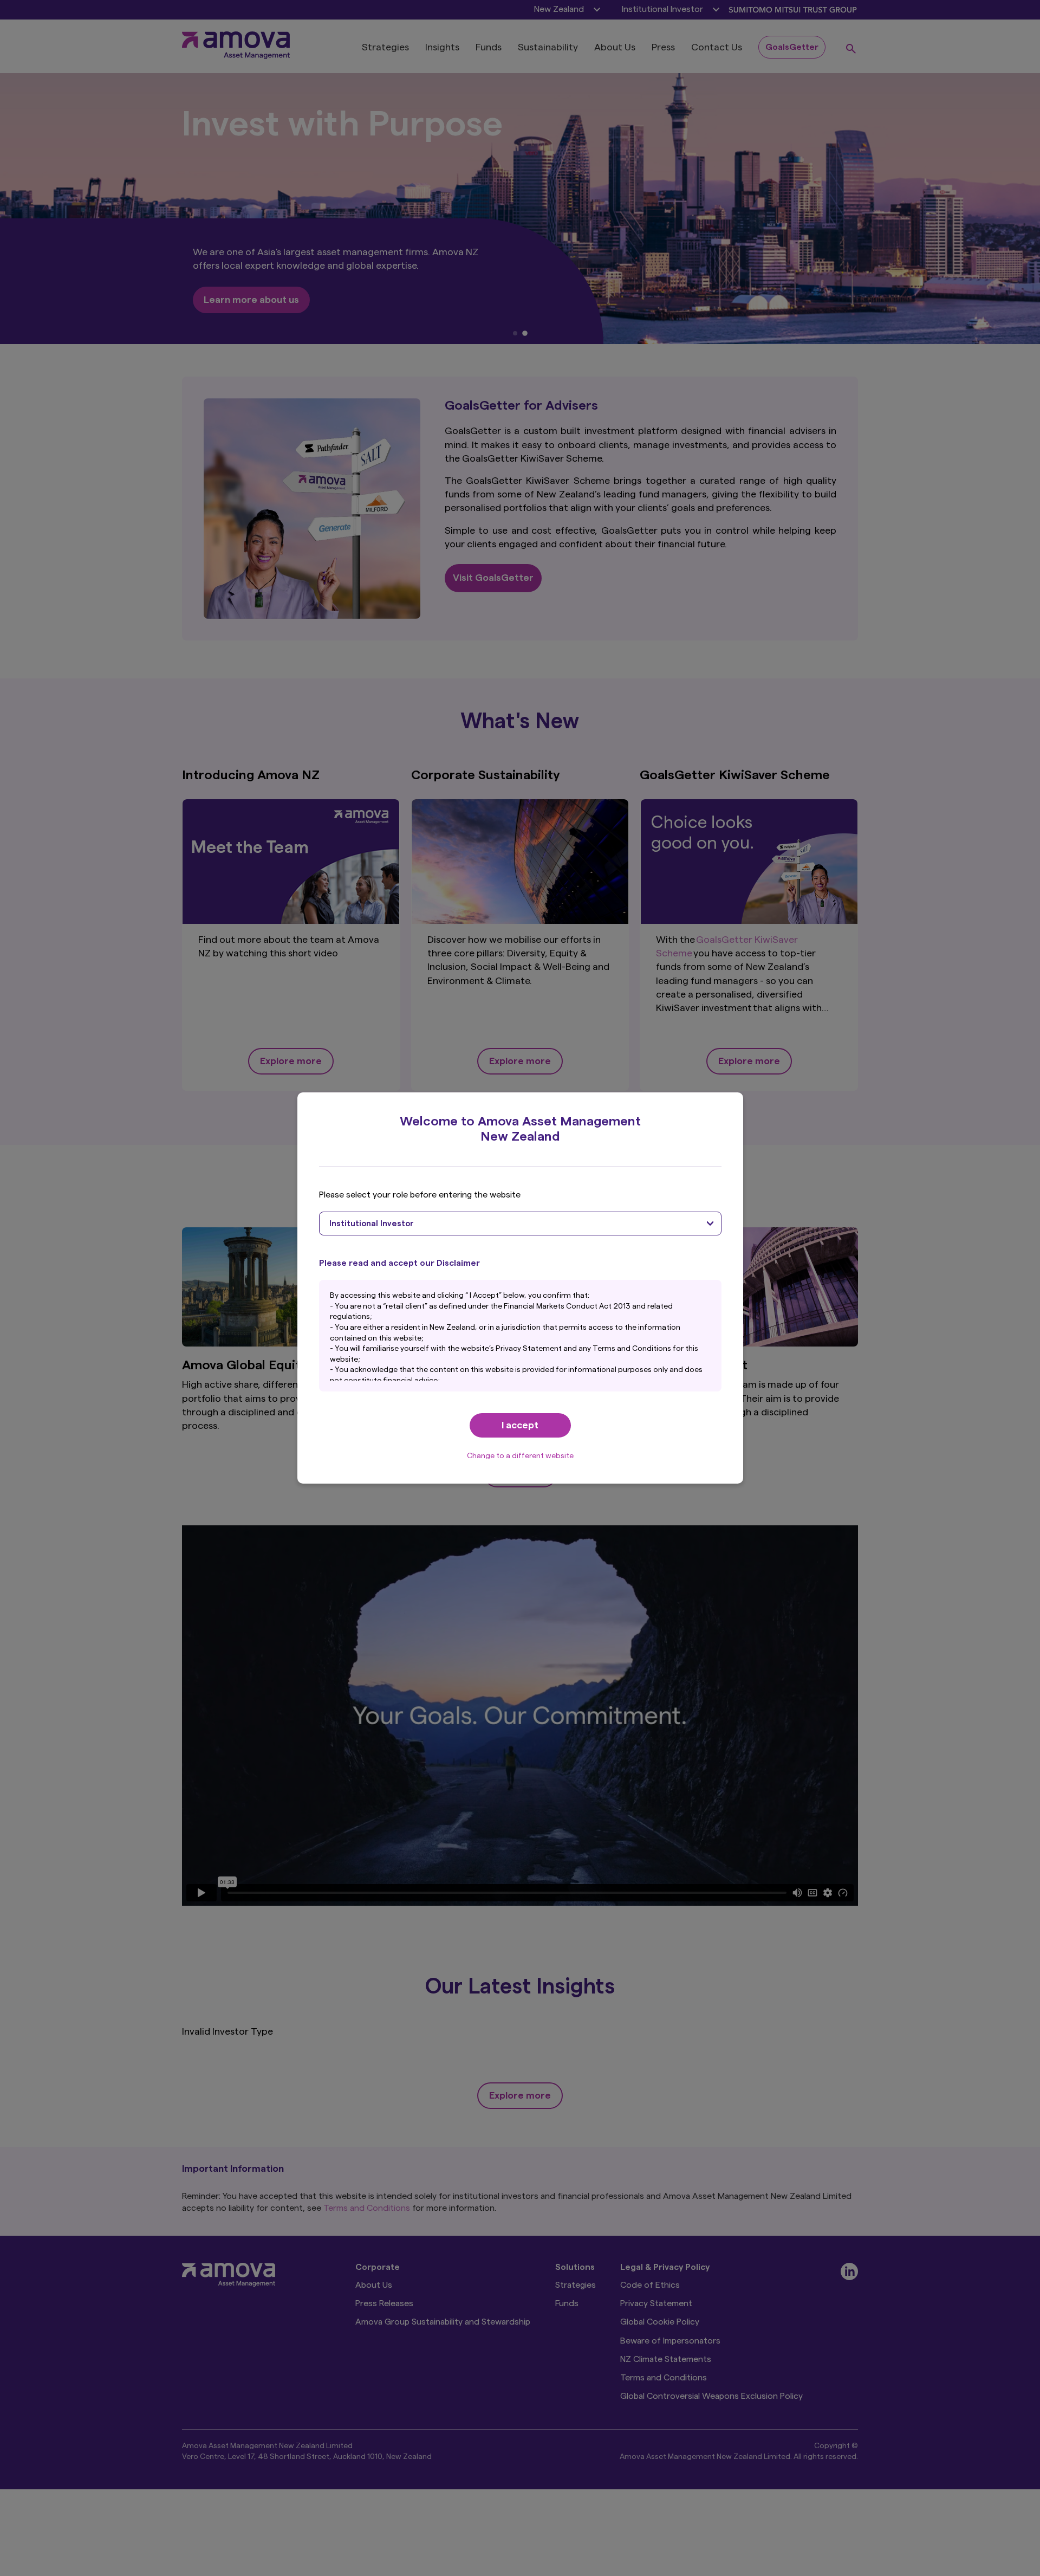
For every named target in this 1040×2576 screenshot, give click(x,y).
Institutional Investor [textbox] (372, 1224)
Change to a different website (520, 1456)
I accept (520, 1425)
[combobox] (520, 1224)
